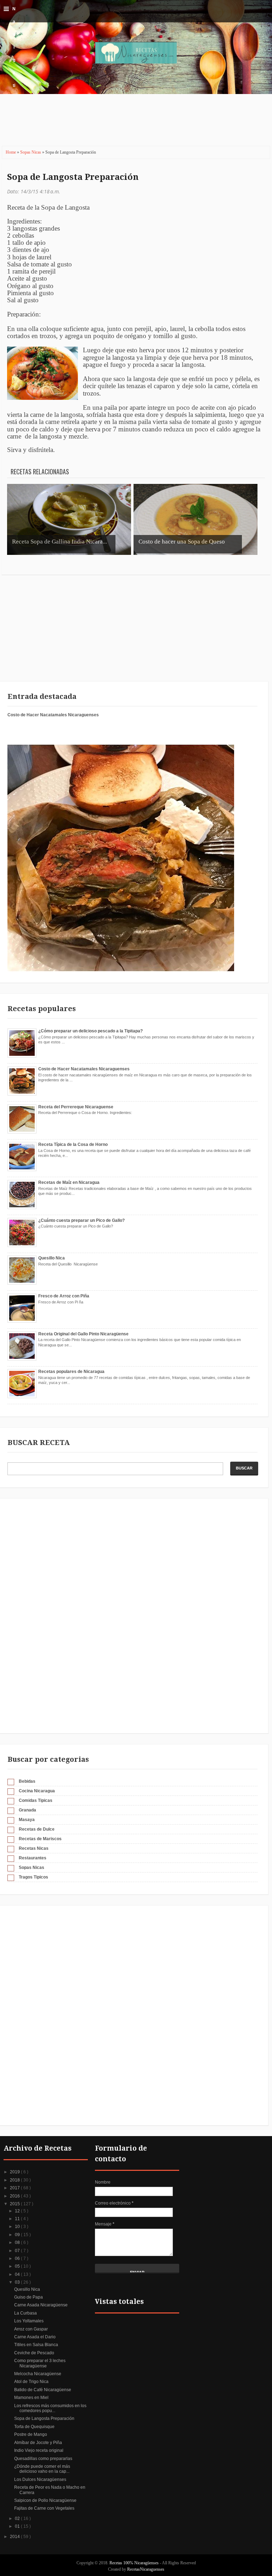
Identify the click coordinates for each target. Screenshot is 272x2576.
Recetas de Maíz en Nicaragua (69, 1182)
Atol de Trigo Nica (31, 2382)
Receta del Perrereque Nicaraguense (76, 1107)
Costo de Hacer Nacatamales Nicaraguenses (53, 715)
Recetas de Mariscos (40, 1839)
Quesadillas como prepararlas (43, 2459)
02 (18, 2519)
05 (18, 2266)
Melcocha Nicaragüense (38, 2374)
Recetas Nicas (34, 1848)
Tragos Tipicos (33, 1877)
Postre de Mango (31, 2434)
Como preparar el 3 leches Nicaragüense (40, 2363)
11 (18, 2219)
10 (18, 2227)
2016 (15, 2196)
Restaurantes (33, 1858)
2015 (15, 2204)
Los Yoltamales (29, 2321)
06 (18, 2258)
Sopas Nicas (31, 152)
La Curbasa (25, 2313)
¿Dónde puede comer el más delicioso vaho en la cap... (42, 2469)
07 (18, 2251)
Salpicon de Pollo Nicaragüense (45, 2500)
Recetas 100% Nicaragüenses (135, 2563)
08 (18, 2243)
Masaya (27, 1820)
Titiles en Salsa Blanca (36, 2345)
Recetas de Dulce (37, 1829)
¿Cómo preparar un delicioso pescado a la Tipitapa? (90, 1031)
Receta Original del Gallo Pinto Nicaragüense (83, 1334)
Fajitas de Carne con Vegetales (44, 2508)
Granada (27, 1810)
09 (18, 2235)
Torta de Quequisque (34, 2427)
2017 (15, 2188)
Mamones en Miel (31, 2398)
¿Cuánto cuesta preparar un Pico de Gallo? (81, 1220)
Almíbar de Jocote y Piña (38, 2443)
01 (18, 2526)
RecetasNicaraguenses (146, 2569)
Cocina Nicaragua (37, 1791)
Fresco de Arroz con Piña (64, 1296)
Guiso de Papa (29, 2297)
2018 (15, 2180)
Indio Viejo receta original (39, 2450)
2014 (15, 2537)
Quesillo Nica (52, 1258)
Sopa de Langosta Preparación (73, 177)
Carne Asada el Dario (35, 2337)
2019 (15, 2172)
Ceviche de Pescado (34, 2353)
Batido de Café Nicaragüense (43, 2390)
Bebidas (27, 1781)
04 (18, 2274)
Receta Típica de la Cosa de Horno (73, 1144)
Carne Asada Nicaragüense (41, 2305)
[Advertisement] (129, 124)
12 (18, 2211)
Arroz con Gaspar (31, 2329)
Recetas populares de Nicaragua (71, 1372)
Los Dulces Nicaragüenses (40, 2480)
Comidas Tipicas (36, 1800)
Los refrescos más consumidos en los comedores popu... (50, 2408)
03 (18, 2282)
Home (11, 152)
